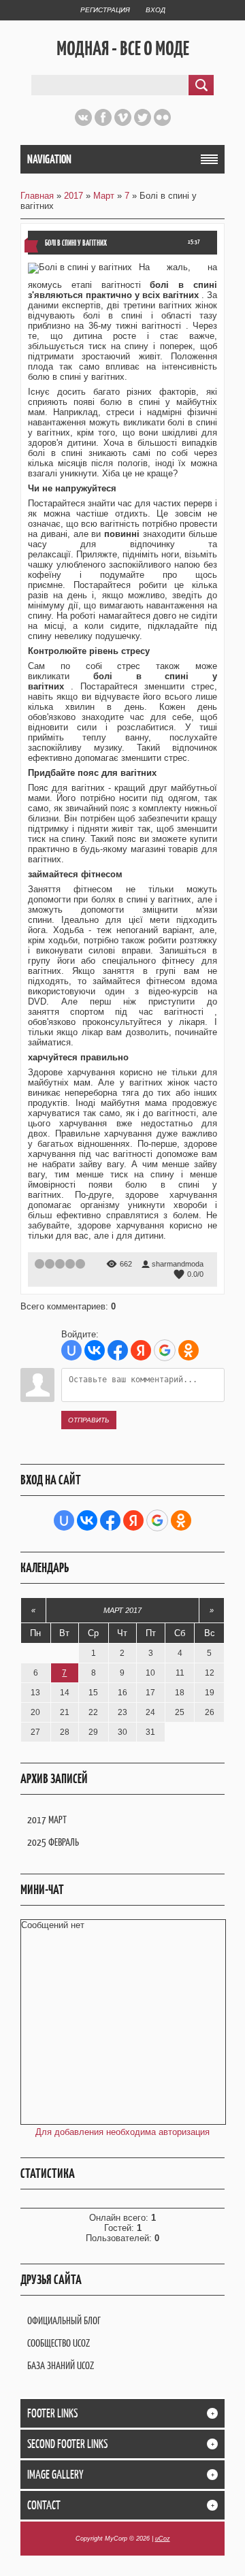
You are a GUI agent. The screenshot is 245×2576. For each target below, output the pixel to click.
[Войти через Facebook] (118, 1350)
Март (104, 196)
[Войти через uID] (71, 1350)
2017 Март (47, 1820)
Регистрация (105, 10)
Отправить (89, 1420)
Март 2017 (122, 1610)
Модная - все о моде (123, 48)
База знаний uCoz (61, 2365)
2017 (73, 196)
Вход (156, 10)
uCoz (163, 2539)
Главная (37, 196)
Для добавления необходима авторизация (122, 2132)
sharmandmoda (178, 1264)
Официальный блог (64, 2320)
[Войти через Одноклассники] (189, 1350)
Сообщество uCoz (59, 2343)
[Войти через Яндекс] (141, 1350)
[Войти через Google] (165, 1350)
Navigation (49, 159)
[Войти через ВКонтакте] (95, 1350)
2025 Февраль (53, 1842)
